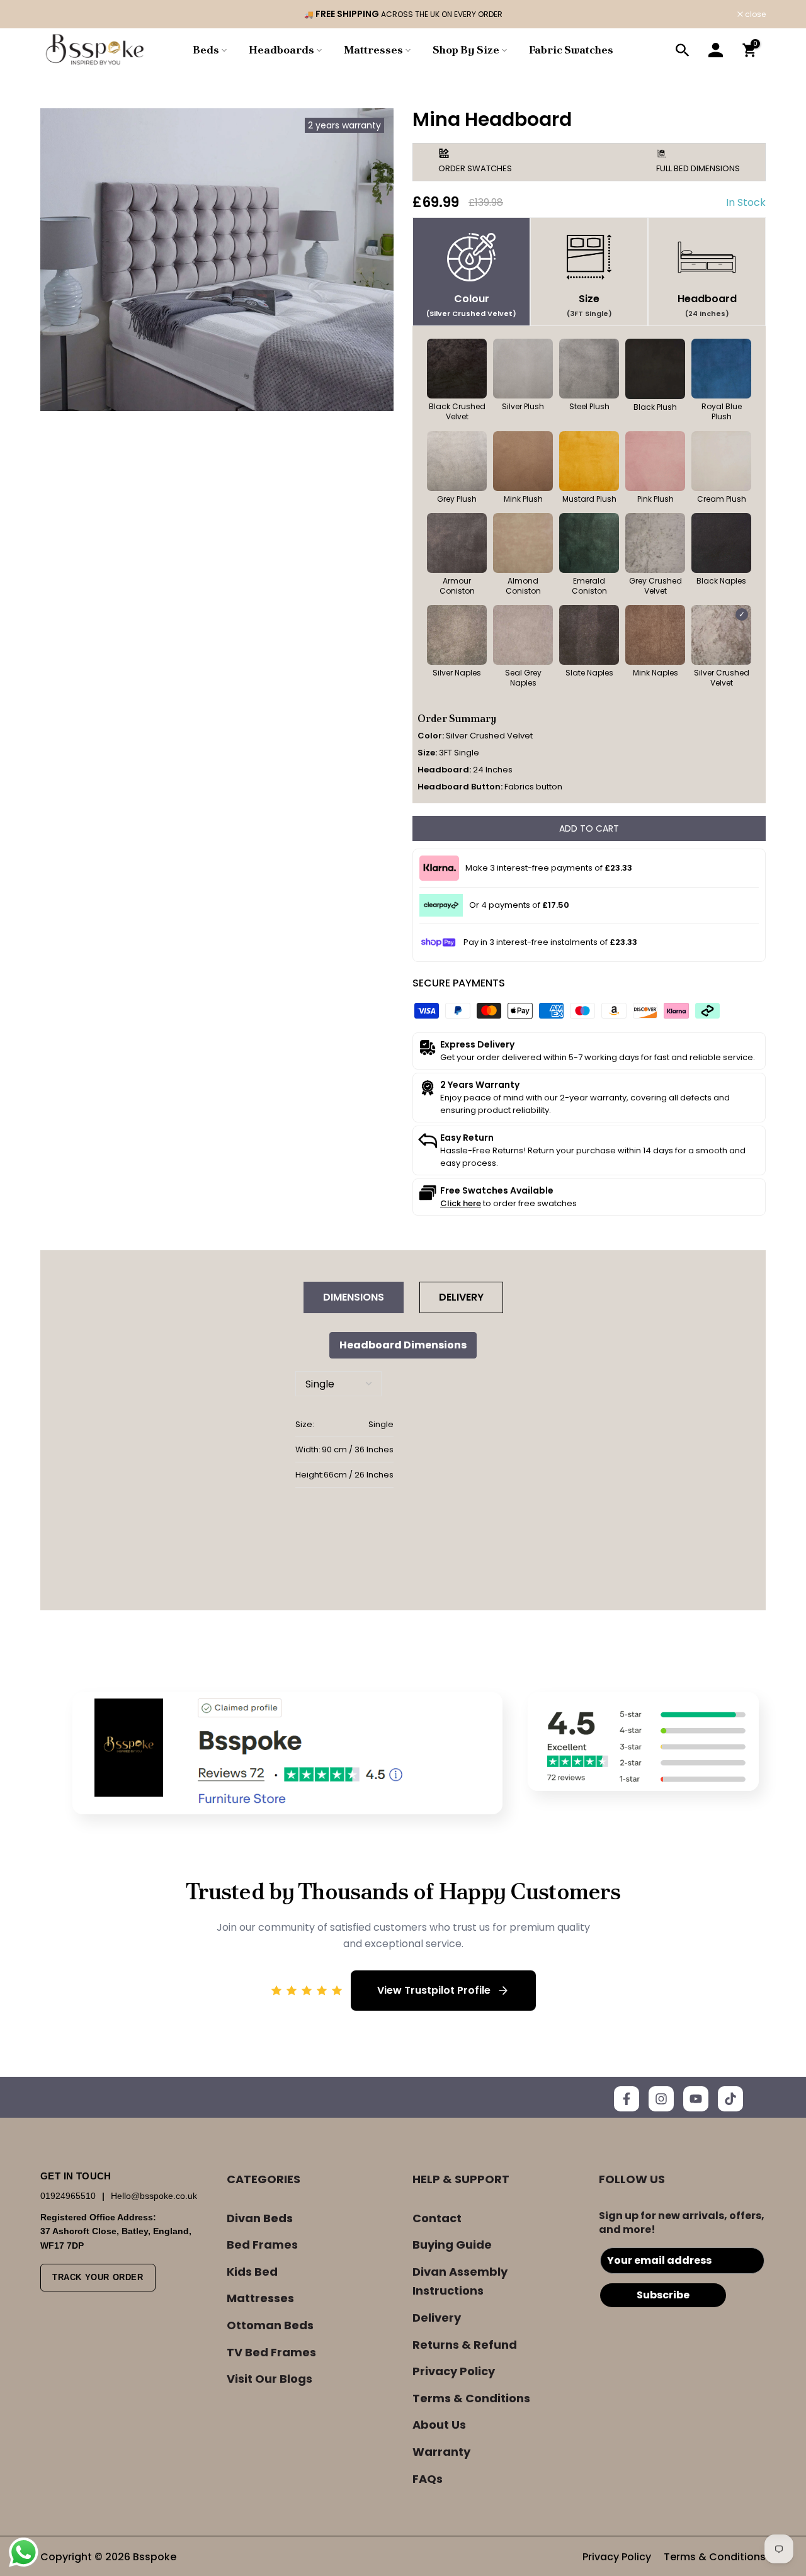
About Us (439, 2425)
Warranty (441, 2452)
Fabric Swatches (571, 50)
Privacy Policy (454, 2371)
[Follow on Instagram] (661, 2099)
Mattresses (373, 50)
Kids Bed (252, 2272)
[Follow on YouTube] (696, 2099)
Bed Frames (262, 2245)
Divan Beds (260, 2218)
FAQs (428, 2479)
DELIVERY (461, 1297)
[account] (716, 50)
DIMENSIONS (354, 1297)
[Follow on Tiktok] (730, 2099)
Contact (437, 2218)
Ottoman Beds (270, 2325)
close (57, 14)
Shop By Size (466, 50)
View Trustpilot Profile (434, 1990)
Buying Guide (452, 2245)
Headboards (281, 50)
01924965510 (69, 2196)
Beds (206, 50)
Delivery (437, 2318)
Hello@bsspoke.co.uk (154, 2196)
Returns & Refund (465, 2345)
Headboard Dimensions (403, 1345)
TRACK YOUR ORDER (98, 2277)
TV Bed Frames (271, 2352)
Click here (461, 1203)
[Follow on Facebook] (627, 2099)
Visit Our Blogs (270, 2379)
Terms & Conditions (471, 2398)
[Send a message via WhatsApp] (24, 2552)
